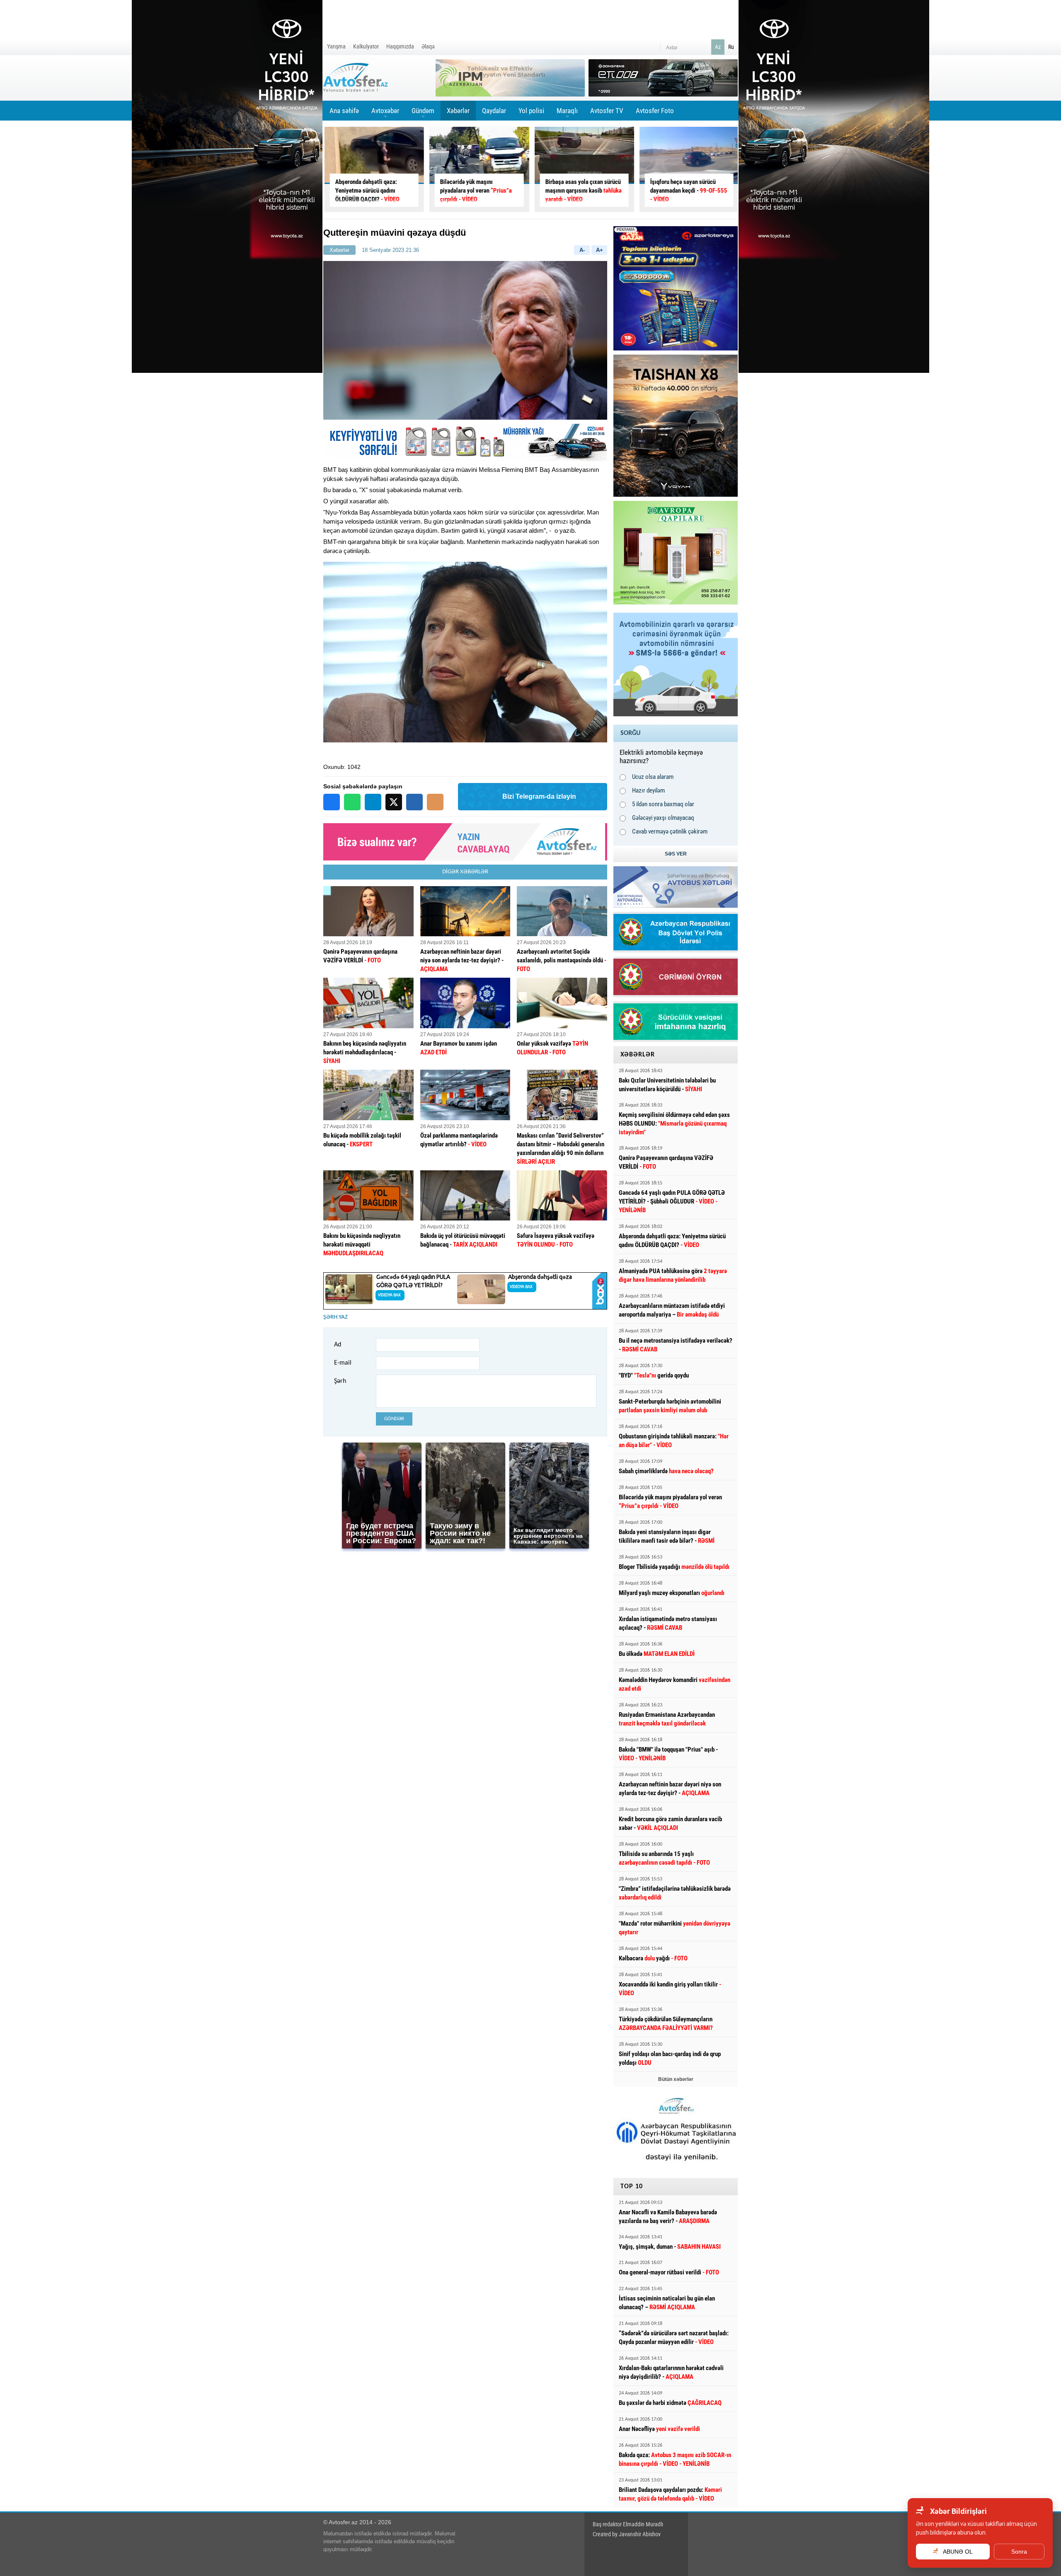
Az (718, 47)
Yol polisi (531, 111)
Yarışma (336, 46)
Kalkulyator (366, 46)
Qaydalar (494, 111)
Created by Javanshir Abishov (627, 2534)
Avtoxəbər (385, 114)
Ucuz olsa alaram (653, 777)
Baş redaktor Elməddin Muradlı (628, 2524)
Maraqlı (567, 114)
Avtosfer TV (607, 111)
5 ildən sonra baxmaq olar (663, 804)
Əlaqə (428, 46)
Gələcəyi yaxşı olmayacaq (663, 818)
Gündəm (423, 114)
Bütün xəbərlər (676, 2079)
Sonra (1019, 2552)
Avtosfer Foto (655, 111)
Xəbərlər (458, 111)
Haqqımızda (400, 46)
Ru (731, 47)
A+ (600, 250)
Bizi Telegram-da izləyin (539, 796)
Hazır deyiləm (648, 790)
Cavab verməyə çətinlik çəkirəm (670, 831)
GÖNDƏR (394, 1419)
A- (582, 250)
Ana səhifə (344, 111)
